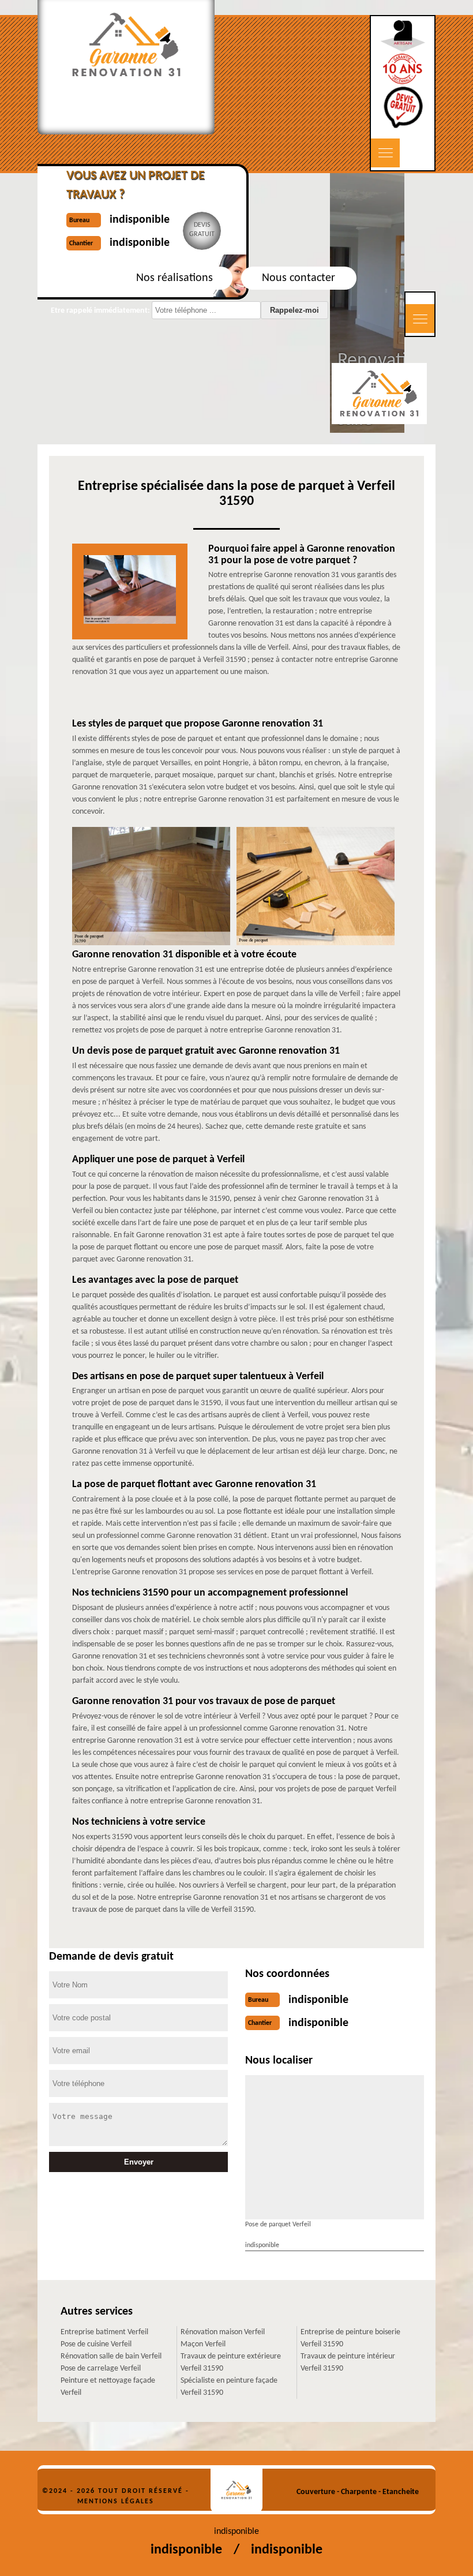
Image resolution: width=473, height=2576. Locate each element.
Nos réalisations (174, 278)
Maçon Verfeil (203, 2344)
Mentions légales (116, 2502)
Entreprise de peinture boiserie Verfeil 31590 (350, 2338)
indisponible (318, 2000)
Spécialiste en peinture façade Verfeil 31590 (229, 2387)
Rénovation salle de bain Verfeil (111, 2356)
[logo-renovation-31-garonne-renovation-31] (236, 2490)
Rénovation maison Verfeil (223, 2332)
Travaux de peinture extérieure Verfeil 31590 (231, 2362)
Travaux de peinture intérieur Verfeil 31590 (348, 2362)
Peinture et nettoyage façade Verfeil (108, 2387)
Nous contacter (299, 278)
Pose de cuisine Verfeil (96, 2344)
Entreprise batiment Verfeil (104, 2332)
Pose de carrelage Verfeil (101, 2369)
